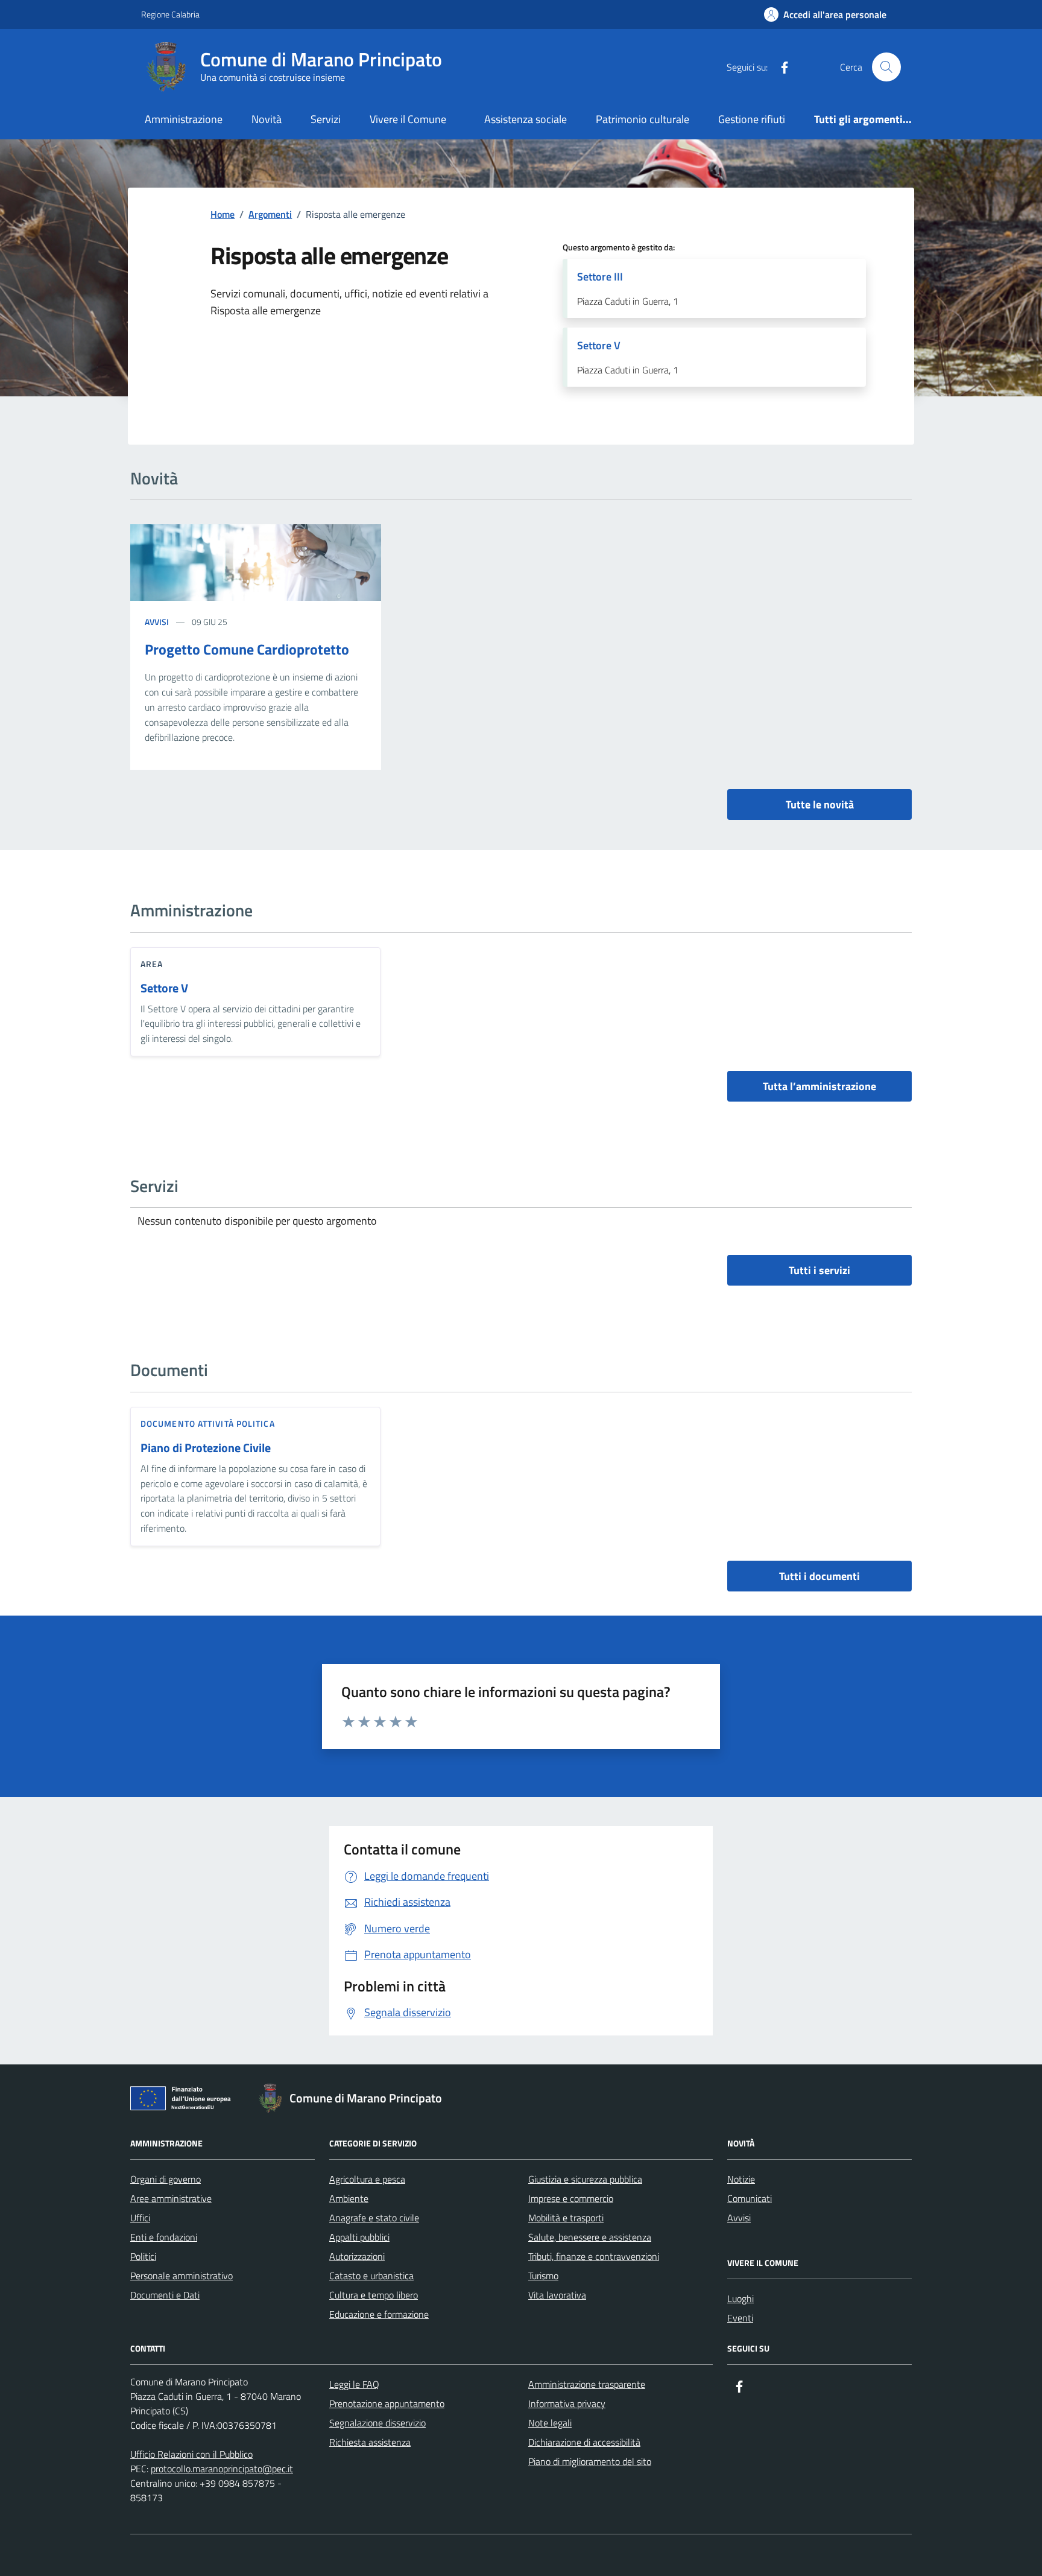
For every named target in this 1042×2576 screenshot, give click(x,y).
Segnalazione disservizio (377, 2423)
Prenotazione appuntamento (387, 2403)
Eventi (740, 2318)
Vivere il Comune (408, 119)
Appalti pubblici (359, 2237)
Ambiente (349, 2198)
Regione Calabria (170, 14)
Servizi (326, 119)
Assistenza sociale (526, 119)
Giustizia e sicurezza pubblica (585, 2179)
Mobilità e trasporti (566, 2218)
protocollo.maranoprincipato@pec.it (222, 2469)
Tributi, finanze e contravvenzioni (594, 2256)
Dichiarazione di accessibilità (584, 2442)
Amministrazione (184, 119)
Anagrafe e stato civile (374, 2218)
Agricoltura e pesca (367, 2179)
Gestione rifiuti (752, 119)
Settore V (164, 988)
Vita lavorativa (557, 2295)
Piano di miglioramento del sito (590, 2461)
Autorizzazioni (357, 2256)
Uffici (140, 2218)
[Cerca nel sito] (886, 67)
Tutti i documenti (819, 1576)
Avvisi (157, 622)
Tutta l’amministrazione (819, 1086)
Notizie (741, 2179)
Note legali (550, 2423)
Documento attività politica (208, 1423)
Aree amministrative (171, 2198)
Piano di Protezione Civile (206, 1448)
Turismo (543, 2276)
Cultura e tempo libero (374, 2295)
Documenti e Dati (165, 2295)
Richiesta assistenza (370, 2442)
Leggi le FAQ (354, 2384)
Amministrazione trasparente (587, 2384)
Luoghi (740, 2298)
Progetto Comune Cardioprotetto (247, 649)
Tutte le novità (820, 804)
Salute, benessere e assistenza (590, 2237)
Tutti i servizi (819, 1270)
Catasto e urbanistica (371, 2276)
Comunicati (750, 2198)
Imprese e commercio (571, 2198)
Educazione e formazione (379, 2314)
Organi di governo (166, 2179)
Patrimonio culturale (643, 119)
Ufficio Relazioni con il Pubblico (191, 2454)
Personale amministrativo (182, 2276)
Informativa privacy (567, 2403)
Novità (267, 119)
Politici (143, 2256)
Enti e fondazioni (164, 2237)
